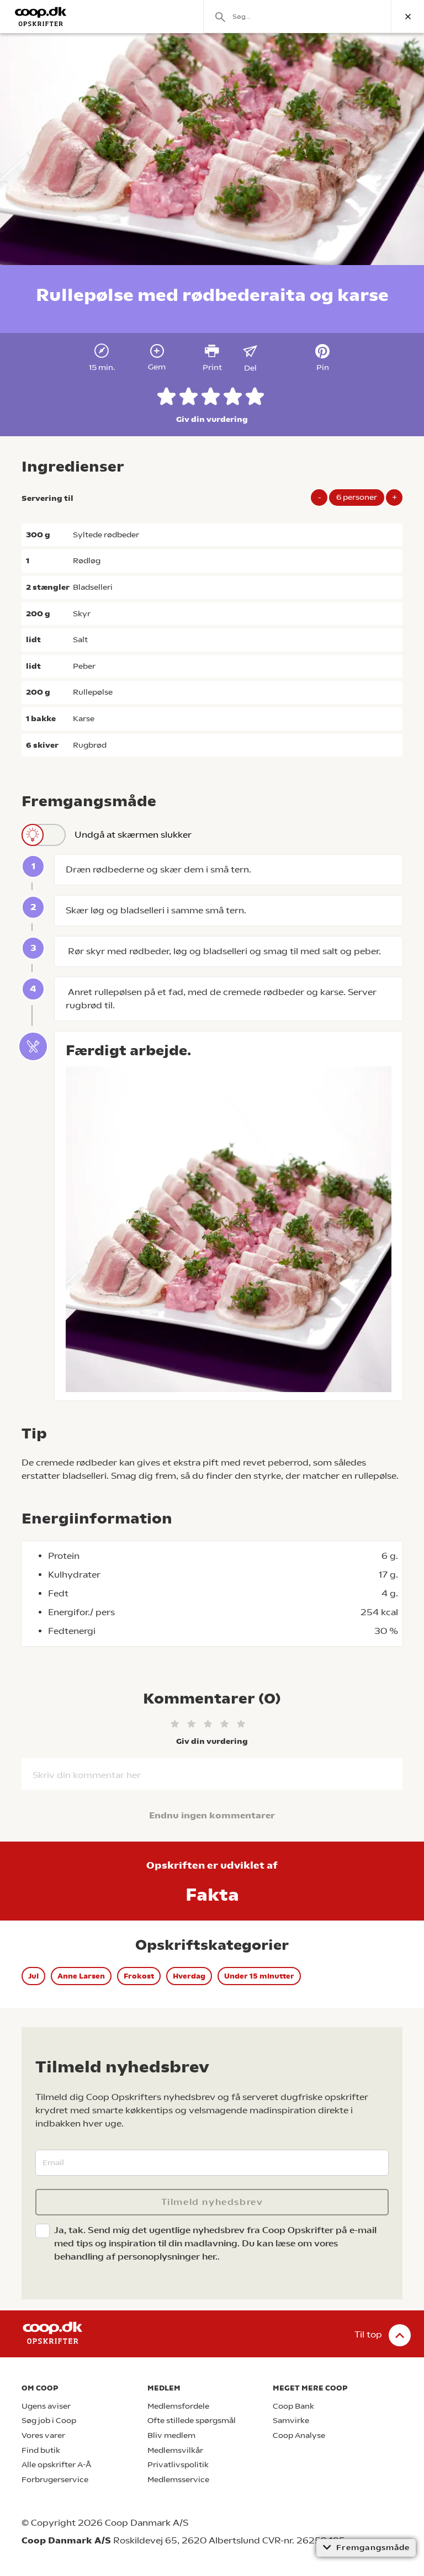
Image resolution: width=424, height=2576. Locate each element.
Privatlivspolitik (178, 2465)
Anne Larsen (81, 1976)
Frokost (139, 1976)
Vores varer (43, 2435)
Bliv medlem (171, 2435)
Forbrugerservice (55, 2480)
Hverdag (189, 1976)
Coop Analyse (299, 2435)
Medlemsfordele (178, 2406)
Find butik (41, 2450)
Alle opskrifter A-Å (56, 2465)
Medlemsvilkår (175, 2450)
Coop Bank (293, 2406)
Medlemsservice (178, 2480)
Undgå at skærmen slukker (133, 835)
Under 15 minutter (259, 1976)
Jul (33, 1976)
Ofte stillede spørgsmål (192, 2421)
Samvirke (291, 2421)
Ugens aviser (46, 2406)
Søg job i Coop (49, 2421)
